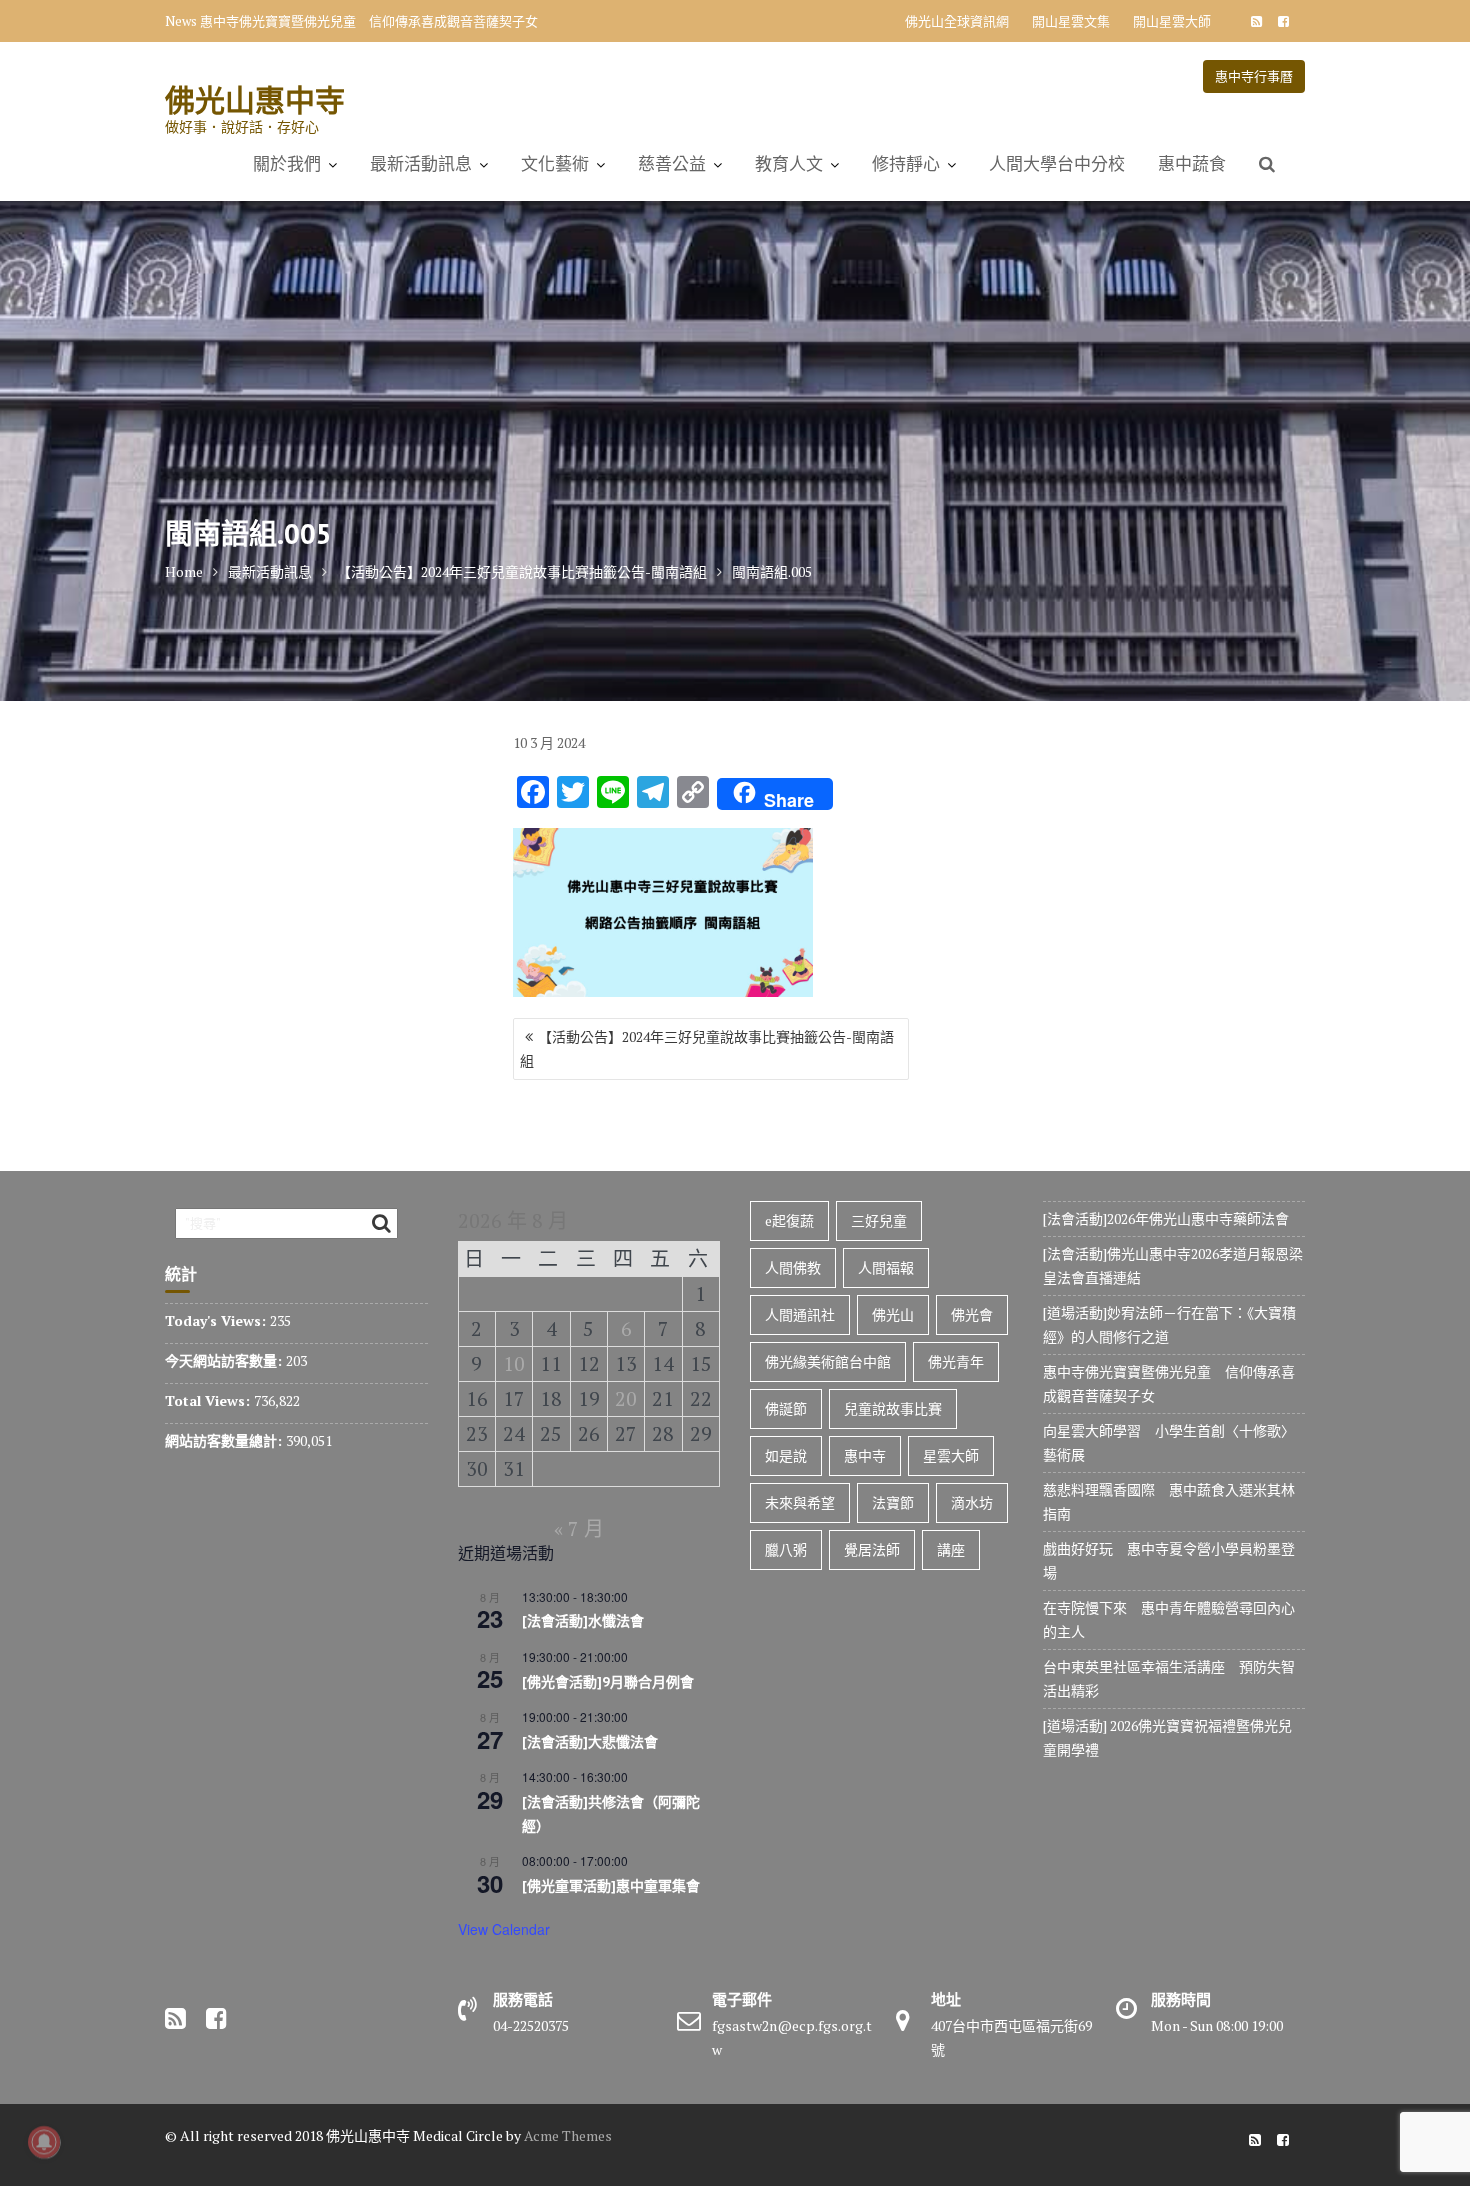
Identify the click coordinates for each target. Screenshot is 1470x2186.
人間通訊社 (800, 1314)
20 (626, 1398)
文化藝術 (555, 164)
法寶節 (893, 1502)
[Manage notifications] (44, 2142)
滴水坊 (972, 1502)
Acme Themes (568, 2135)
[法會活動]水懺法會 (583, 1621)
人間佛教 (793, 1267)
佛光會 (972, 1314)
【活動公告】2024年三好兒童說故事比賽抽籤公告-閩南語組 (707, 1048)
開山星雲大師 (1172, 21)
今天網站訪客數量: (225, 1360)
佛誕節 (786, 1408)
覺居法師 (872, 1549)
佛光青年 (956, 1361)
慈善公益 (672, 164)
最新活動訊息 (421, 164)
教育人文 (789, 164)
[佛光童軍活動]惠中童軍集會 (611, 1886)
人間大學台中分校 (1057, 164)
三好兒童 (879, 1220)
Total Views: (209, 1400)
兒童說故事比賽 (893, 1408)
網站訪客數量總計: (225, 1440)
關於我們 (287, 164)
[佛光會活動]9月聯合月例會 (608, 1682)
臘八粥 (786, 1549)
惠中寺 (865, 1455)
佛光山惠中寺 (255, 99)
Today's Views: (217, 1320)
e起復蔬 (789, 1220)
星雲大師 (951, 1455)
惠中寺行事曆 (1254, 76)
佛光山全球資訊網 (957, 21)
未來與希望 (800, 1502)
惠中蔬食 (1192, 164)
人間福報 (886, 1267)
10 (514, 1363)
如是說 (786, 1455)
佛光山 (893, 1314)
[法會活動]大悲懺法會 (590, 1742)
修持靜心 (906, 164)
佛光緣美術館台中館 (828, 1361)
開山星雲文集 (1071, 21)
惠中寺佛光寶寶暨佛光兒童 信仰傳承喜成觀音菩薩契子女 (369, 21)
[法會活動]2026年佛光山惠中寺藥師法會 (1166, 1218)
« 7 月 (579, 1528)
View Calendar (504, 1929)
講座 (951, 1549)
